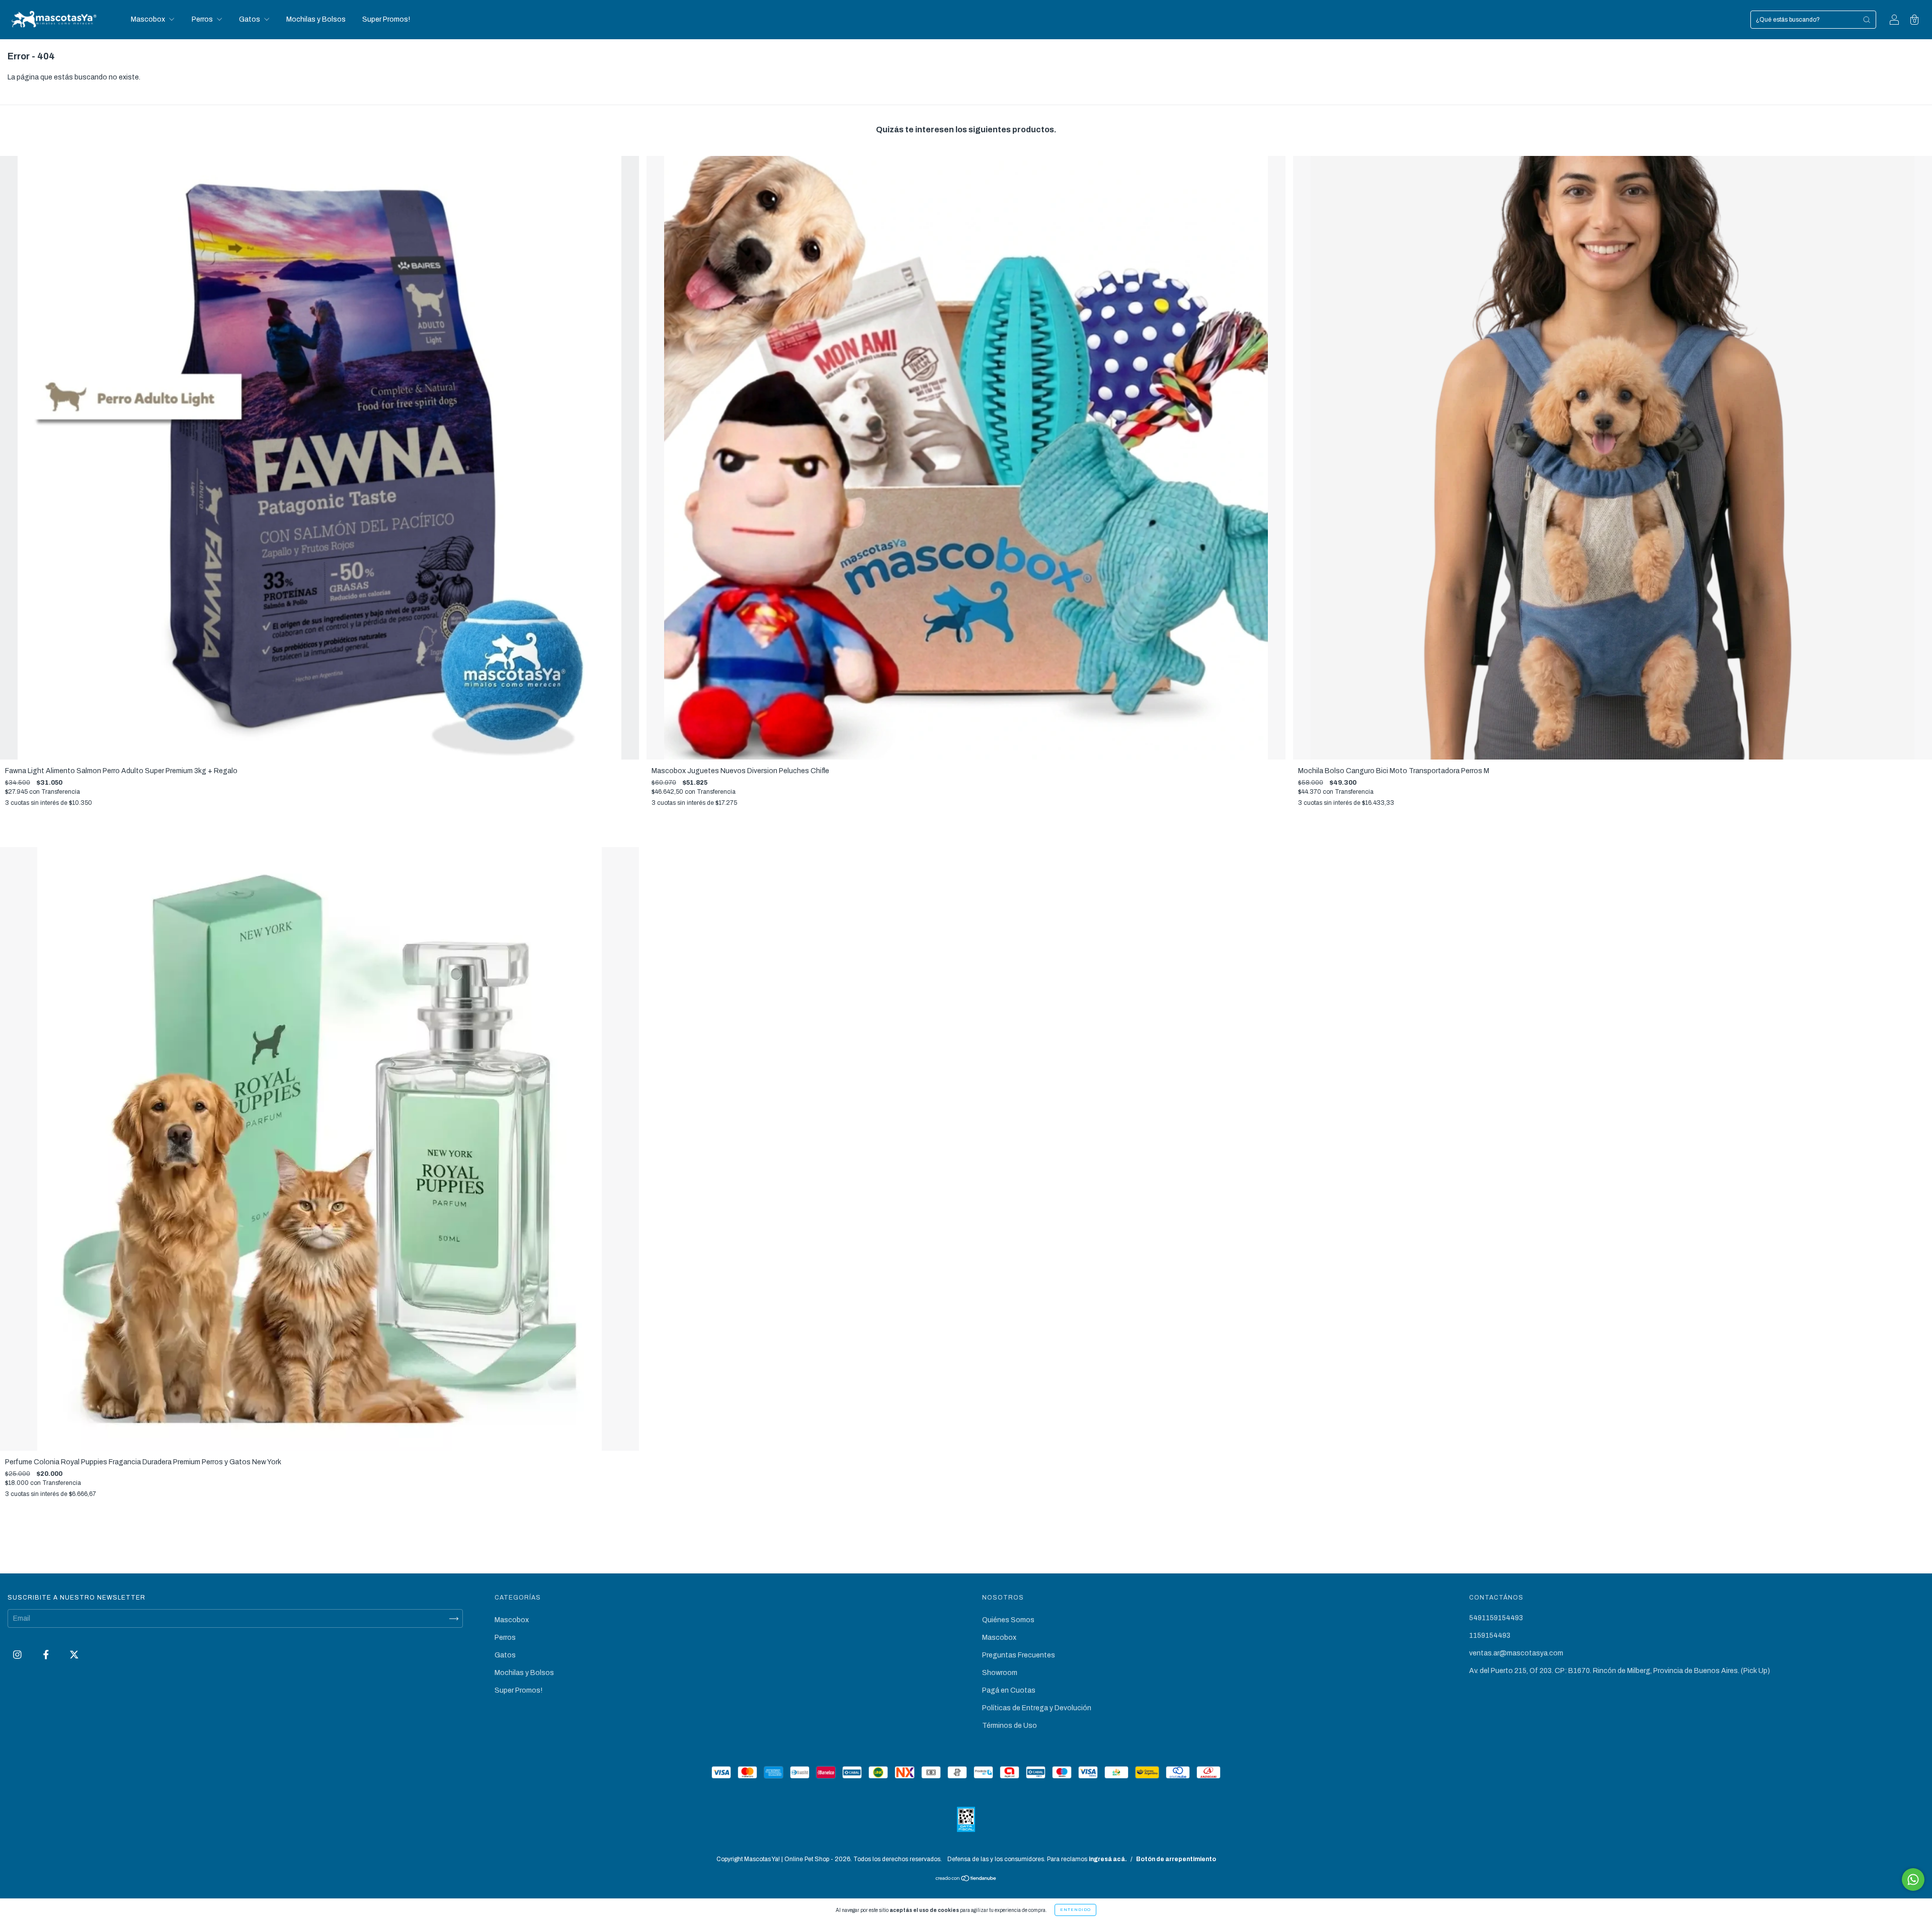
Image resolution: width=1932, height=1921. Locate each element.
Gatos (250, 19)
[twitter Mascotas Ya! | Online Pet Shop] (74, 1655)
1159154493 (1490, 1636)
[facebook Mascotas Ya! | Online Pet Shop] (47, 1655)
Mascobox (149, 19)
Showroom (1000, 1673)
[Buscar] (1867, 20)
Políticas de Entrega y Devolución (1037, 1708)
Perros (203, 19)
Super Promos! (386, 19)
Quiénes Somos (1008, 1620)
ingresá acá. (1108, 1859)
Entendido (1075, 1910)
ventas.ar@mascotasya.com (1516, 1653)
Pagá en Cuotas (1009, 1690)
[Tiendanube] (966, 1880)
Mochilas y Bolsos (316, 19)
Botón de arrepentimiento (1176, 1859)
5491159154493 (1496, 1618)
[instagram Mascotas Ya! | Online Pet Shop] (18, 1655)
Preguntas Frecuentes (1019, 1655)
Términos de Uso (1010, 1726)
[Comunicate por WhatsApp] (1913, 1880)
